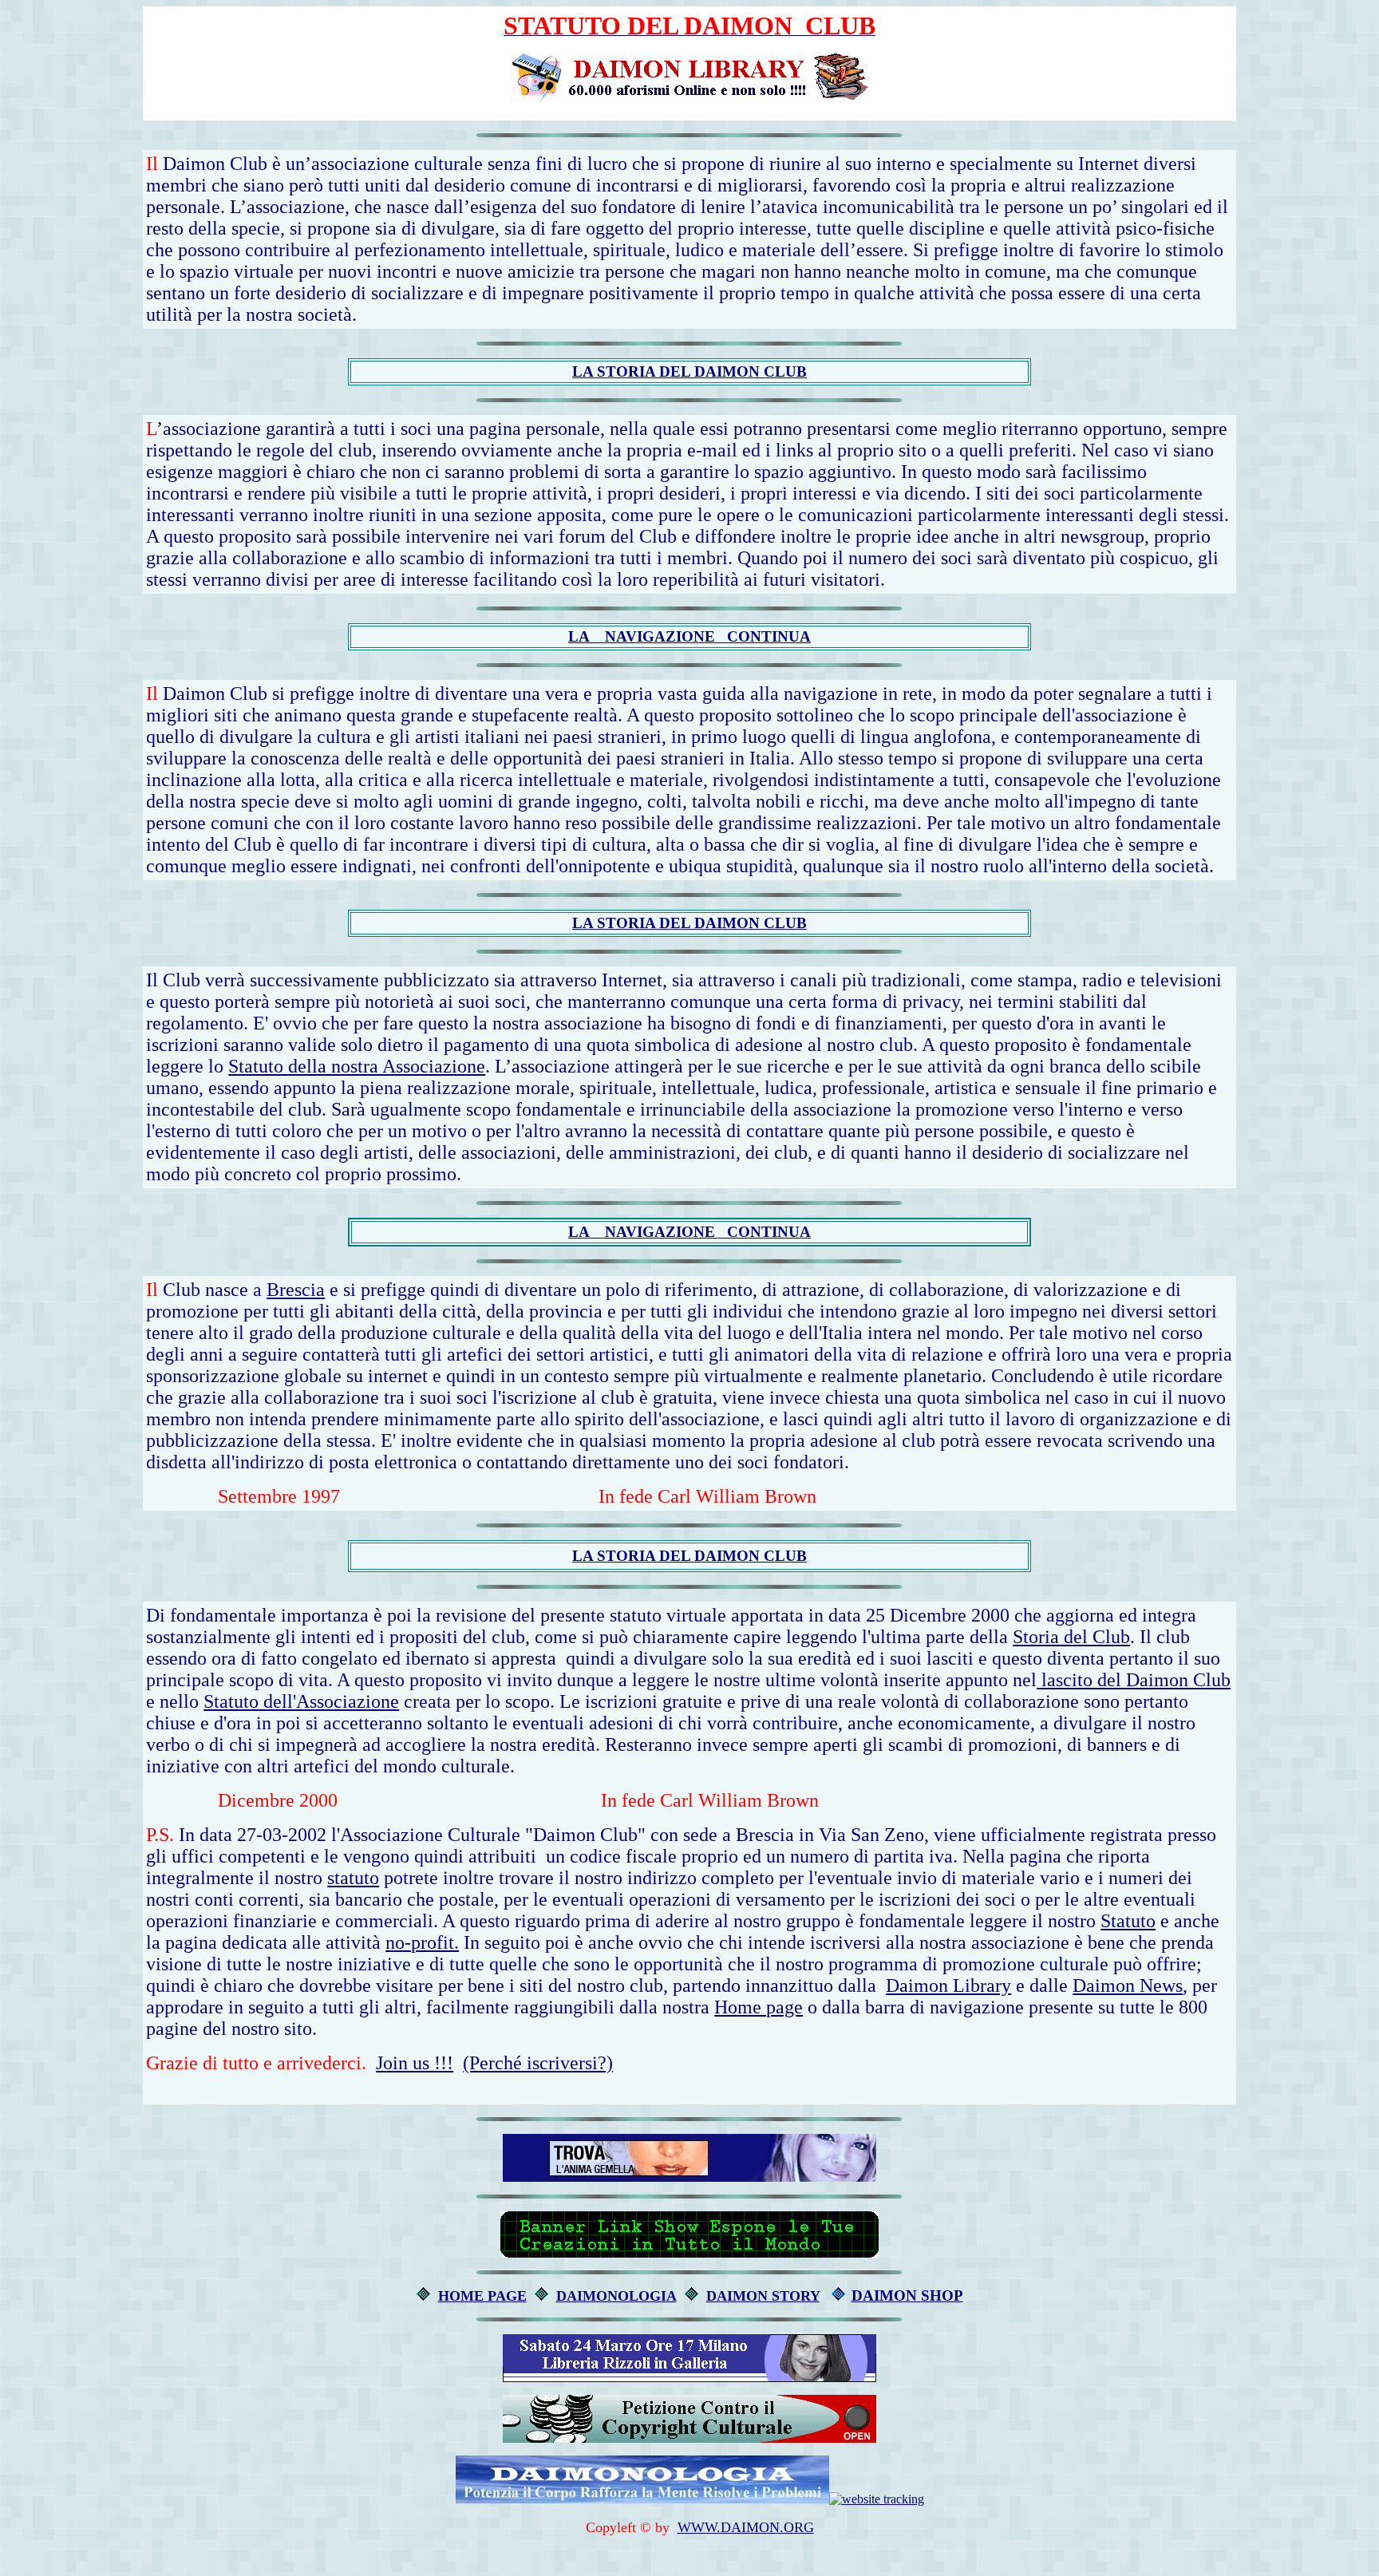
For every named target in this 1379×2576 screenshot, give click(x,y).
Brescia (296, 1290)
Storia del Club (1071, 1637)
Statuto (1128, 1921)
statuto (353, 1878)
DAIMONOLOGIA (616, 2296)
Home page (759, 2007)
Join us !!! (415, 2063)
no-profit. (422, 1942)
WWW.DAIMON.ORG (746, 2527)
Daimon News (1128, 1985)
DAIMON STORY (763, 2296)
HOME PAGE (482, 2296)
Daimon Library (948, 1985)
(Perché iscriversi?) (538, 2063)
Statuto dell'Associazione (301, 1701)
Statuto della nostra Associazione (357, 1066)
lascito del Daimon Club (1134, 1680)
